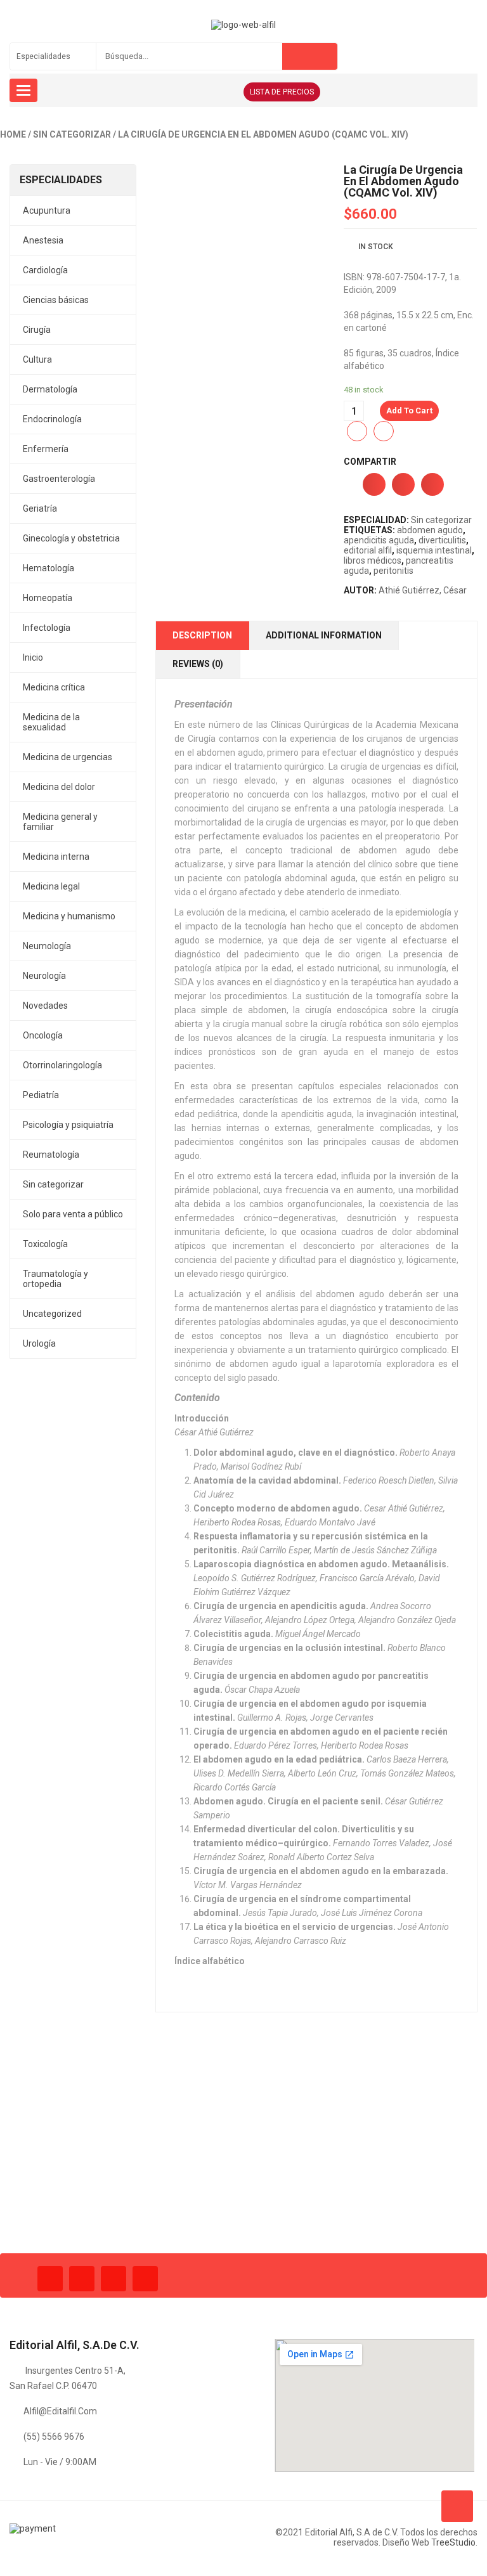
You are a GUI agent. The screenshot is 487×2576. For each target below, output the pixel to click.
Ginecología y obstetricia (71, 538)
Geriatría (40, 508)
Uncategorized (52, 1314)
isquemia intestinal (434, 550)
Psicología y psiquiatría (68, 1125)
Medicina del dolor (59, 787)
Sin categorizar (72, 134)
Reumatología (51, 1155)
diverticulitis (442, 540)
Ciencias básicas (56, 300)
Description (202, 635)
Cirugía (37, 330)
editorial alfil (368, 550)
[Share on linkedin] (432, 484)
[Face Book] (50, 2279)
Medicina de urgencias (68, 757)
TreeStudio (453, 2542)
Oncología (43, 1035)
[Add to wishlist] (357, 431)
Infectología (47, 628)
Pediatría (41, 1095)
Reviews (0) (198, 664)
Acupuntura (47, 210)
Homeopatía (48, 598)
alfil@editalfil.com (60, 2411)
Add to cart (409, 411)
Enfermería (46, 449)
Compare (384, 431)
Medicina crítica (54, 687)
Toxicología (45, 1244)
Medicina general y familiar (60, 822)
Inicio (33, 657)
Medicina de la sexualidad (51, 722)
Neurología (44, 976)
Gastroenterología (59, 479)
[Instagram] (114, 2279)
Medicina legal (51, 886)
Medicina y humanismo (69, 916)
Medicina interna (56, 857)
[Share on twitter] (403, 484)
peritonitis (393, 571)
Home (13, 134)
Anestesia (43, 240)
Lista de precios (282, 92)
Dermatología (50, 389)
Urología (39, 1343)
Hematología (49, 568)
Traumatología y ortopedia (55, 1279)
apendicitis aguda (379, 540)
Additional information (324, 635)
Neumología (47, 946)
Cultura (37, 359)
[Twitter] (82, 2279)
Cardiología (45, 270)
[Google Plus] (145, 2279)
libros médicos (373, 560)
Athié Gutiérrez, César (423, 590)
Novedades (45, 1006)
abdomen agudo (430, 530)
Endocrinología (52, 419)
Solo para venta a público (73, 1214)
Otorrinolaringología (62, 1065)
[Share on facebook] (374, 484)
